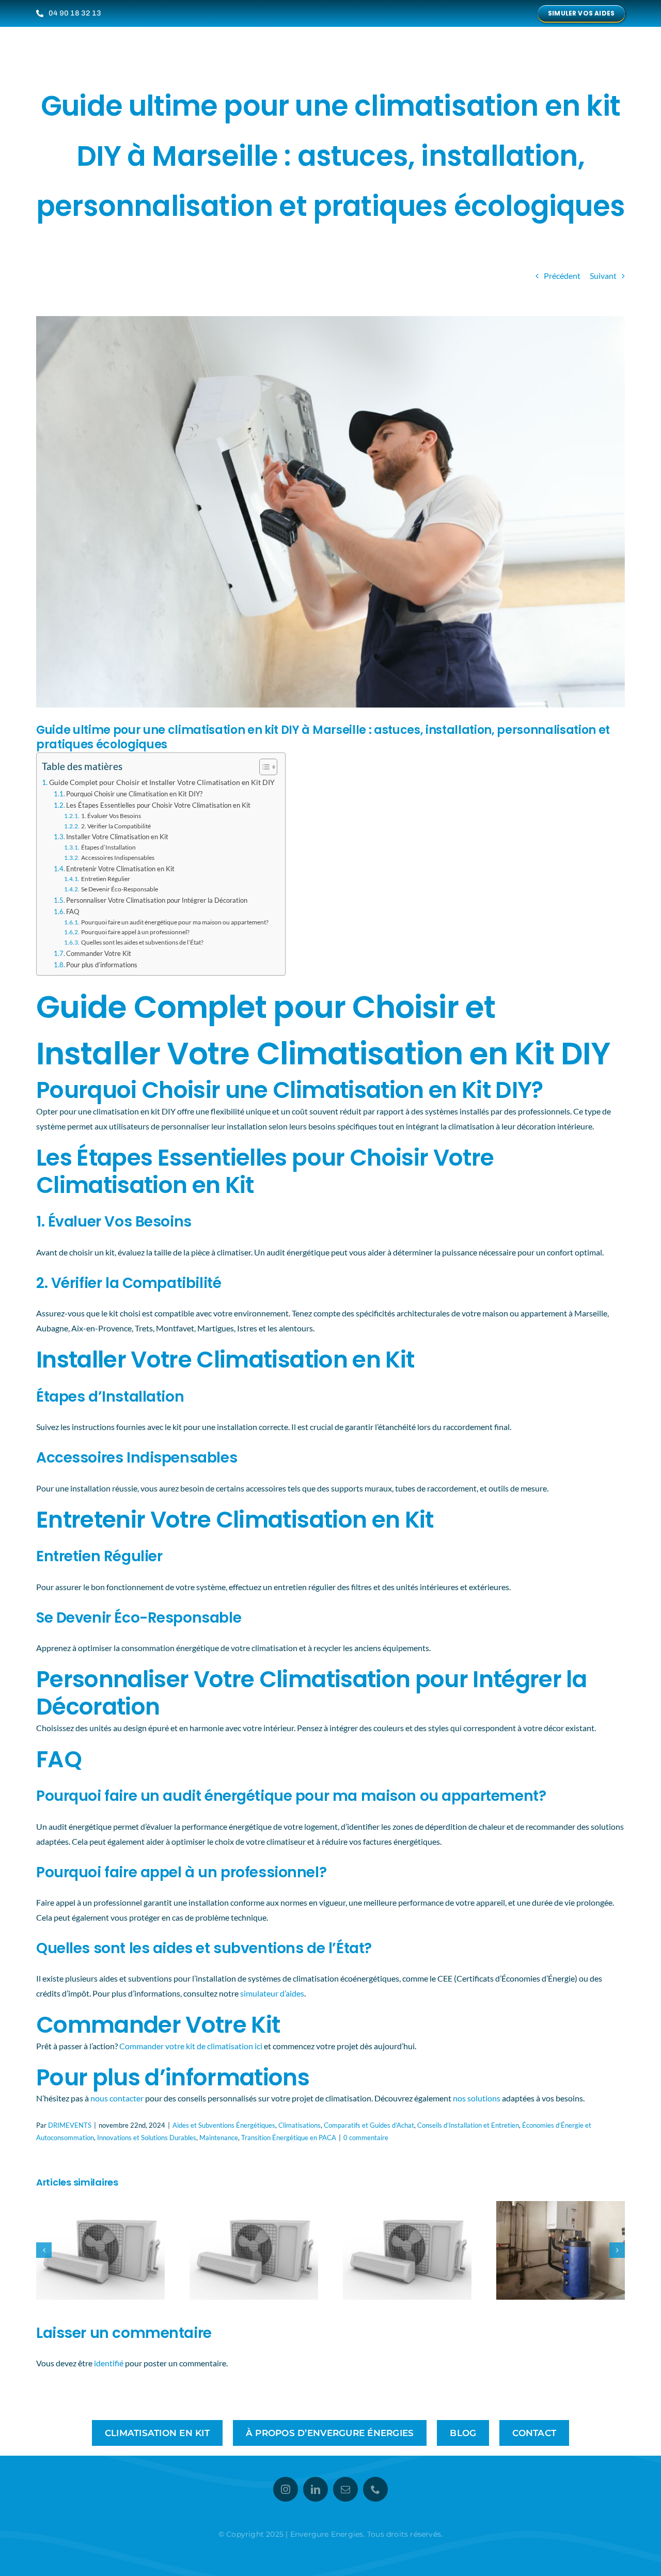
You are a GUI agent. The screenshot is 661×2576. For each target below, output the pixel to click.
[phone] (375, 2489)
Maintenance (219, 2138)
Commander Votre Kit (99, 953)
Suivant (603, 276)
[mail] (345, 2489)
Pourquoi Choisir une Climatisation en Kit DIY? (134, 794)
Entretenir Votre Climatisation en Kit (120, 869)
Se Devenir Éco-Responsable (119, 889)
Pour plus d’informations (102, 965)
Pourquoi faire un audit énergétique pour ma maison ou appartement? (175, 922)
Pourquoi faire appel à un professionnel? (135, 932)
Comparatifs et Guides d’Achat (369, 2125)
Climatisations (300, 2125)
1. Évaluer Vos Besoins (111, 815)
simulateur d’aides (272, 1993)
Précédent (562, 276)
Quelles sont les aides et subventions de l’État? (142, 942)
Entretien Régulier (105, 878)
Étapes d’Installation (108, 847)
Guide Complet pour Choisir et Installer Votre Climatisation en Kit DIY (162, 782)
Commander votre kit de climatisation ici (191, 2046)
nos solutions (477, 2098)
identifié (109, 2363)
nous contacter (117, 2098)
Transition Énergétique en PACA (289, 2138)
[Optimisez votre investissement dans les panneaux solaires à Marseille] (100, 2206)
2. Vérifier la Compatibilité (116, 826)
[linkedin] (316, 2489)
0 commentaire (366, 2138)
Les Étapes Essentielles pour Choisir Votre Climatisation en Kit (158, 805)
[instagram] (286, 2489)
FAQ (73, 912)
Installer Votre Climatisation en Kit (117, 837)
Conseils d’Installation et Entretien (468, 2125)
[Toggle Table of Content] (263, 767)
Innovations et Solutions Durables (147, 2138)
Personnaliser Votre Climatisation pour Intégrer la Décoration (157, 900)
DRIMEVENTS (70, 2125)
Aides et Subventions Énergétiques (224, 2125)
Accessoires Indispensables (117, 857)
